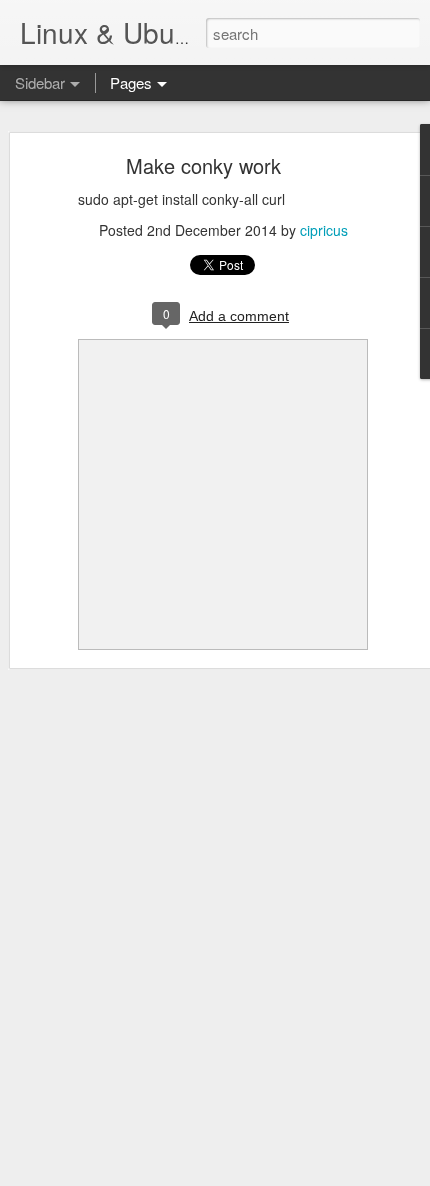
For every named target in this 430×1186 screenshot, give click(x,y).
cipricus (324, 230)
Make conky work (203, 165)
